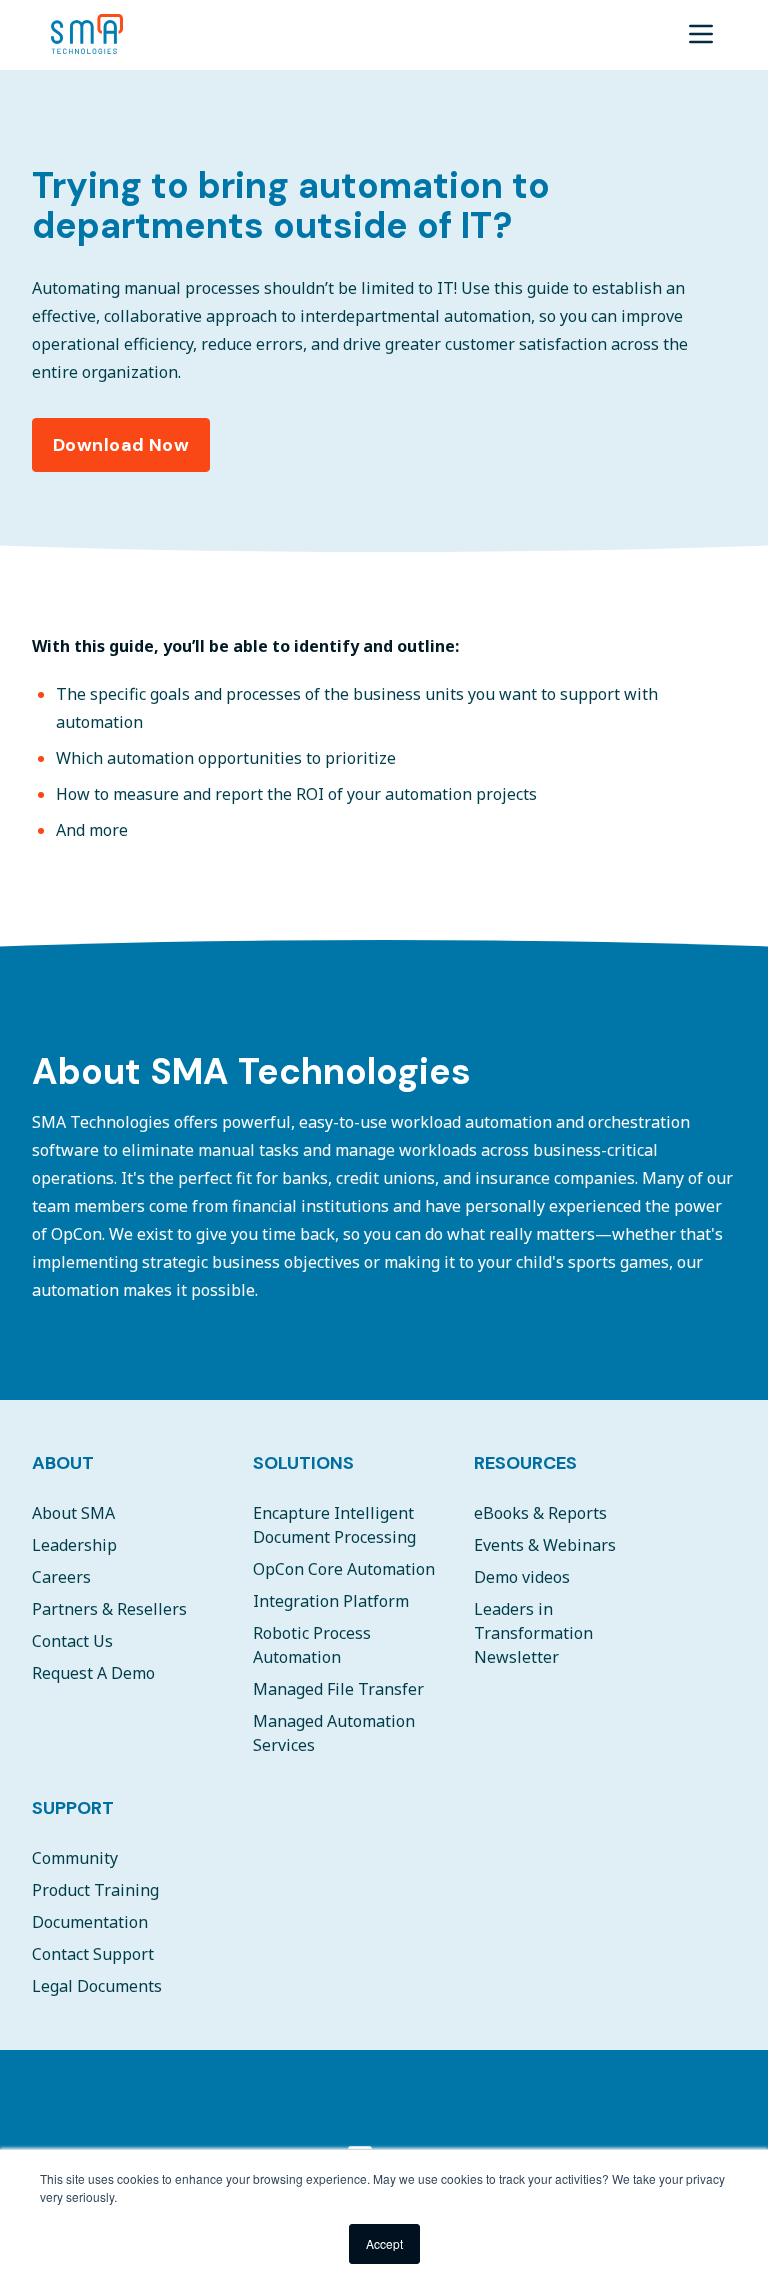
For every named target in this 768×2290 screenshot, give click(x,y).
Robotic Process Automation (312, 1645)
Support (73, 1808)
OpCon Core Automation (344, 1569)
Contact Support (93, 1954)
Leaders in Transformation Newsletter (533, 1633)
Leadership (74, 1545)
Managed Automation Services (334, 1733)
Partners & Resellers (109, 1609)
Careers (61, 1577)
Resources (525, 1463)
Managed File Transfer (338, 1689)
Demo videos (522, 1577)
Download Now (121, 445)
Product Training (95, 1890)
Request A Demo (93, 1673)
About (63, 1463)
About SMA (73, 1513)
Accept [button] (384, 2243)
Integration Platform (331, 1601)
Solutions (303, 1463)
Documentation (90, 1922)
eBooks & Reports (540, 1513)
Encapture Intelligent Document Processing (334, 1525)
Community (75, 1858)
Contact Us (72, 1641)
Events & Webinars (545, 1545)
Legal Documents (97, 1986)
